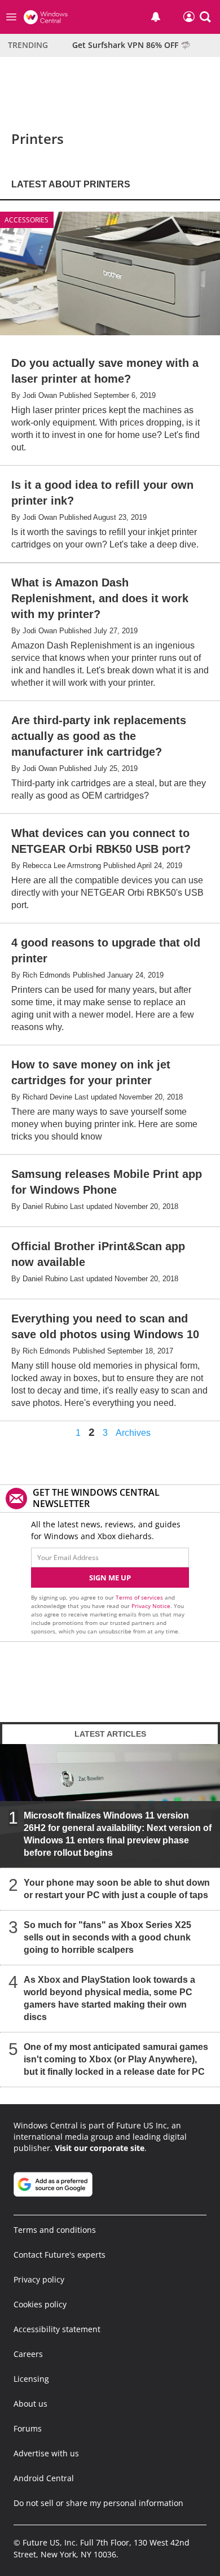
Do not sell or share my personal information (98, 2503)
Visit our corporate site (100, 2148)
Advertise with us (46, 2453)
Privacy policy (39, 2279)
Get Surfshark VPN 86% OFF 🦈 (131, 45)
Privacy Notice (151, 1606)
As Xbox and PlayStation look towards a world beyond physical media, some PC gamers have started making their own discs (109, 1998)
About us (30, 2404)
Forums (28, 2428)
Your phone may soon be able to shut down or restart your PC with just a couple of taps (117, 1889)
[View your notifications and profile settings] (156, 17)
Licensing (31, 2379)
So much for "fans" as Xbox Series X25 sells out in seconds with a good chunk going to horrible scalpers (107, 1937)
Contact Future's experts (60, 2255)
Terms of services (140, 1597)
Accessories (27, 220)
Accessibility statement (57, 2329)
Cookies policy (40, 2304)
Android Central (44, 2478)
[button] (205, 17)
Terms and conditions (55, 2230)
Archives (133, 1433)
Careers (28, 2354)
